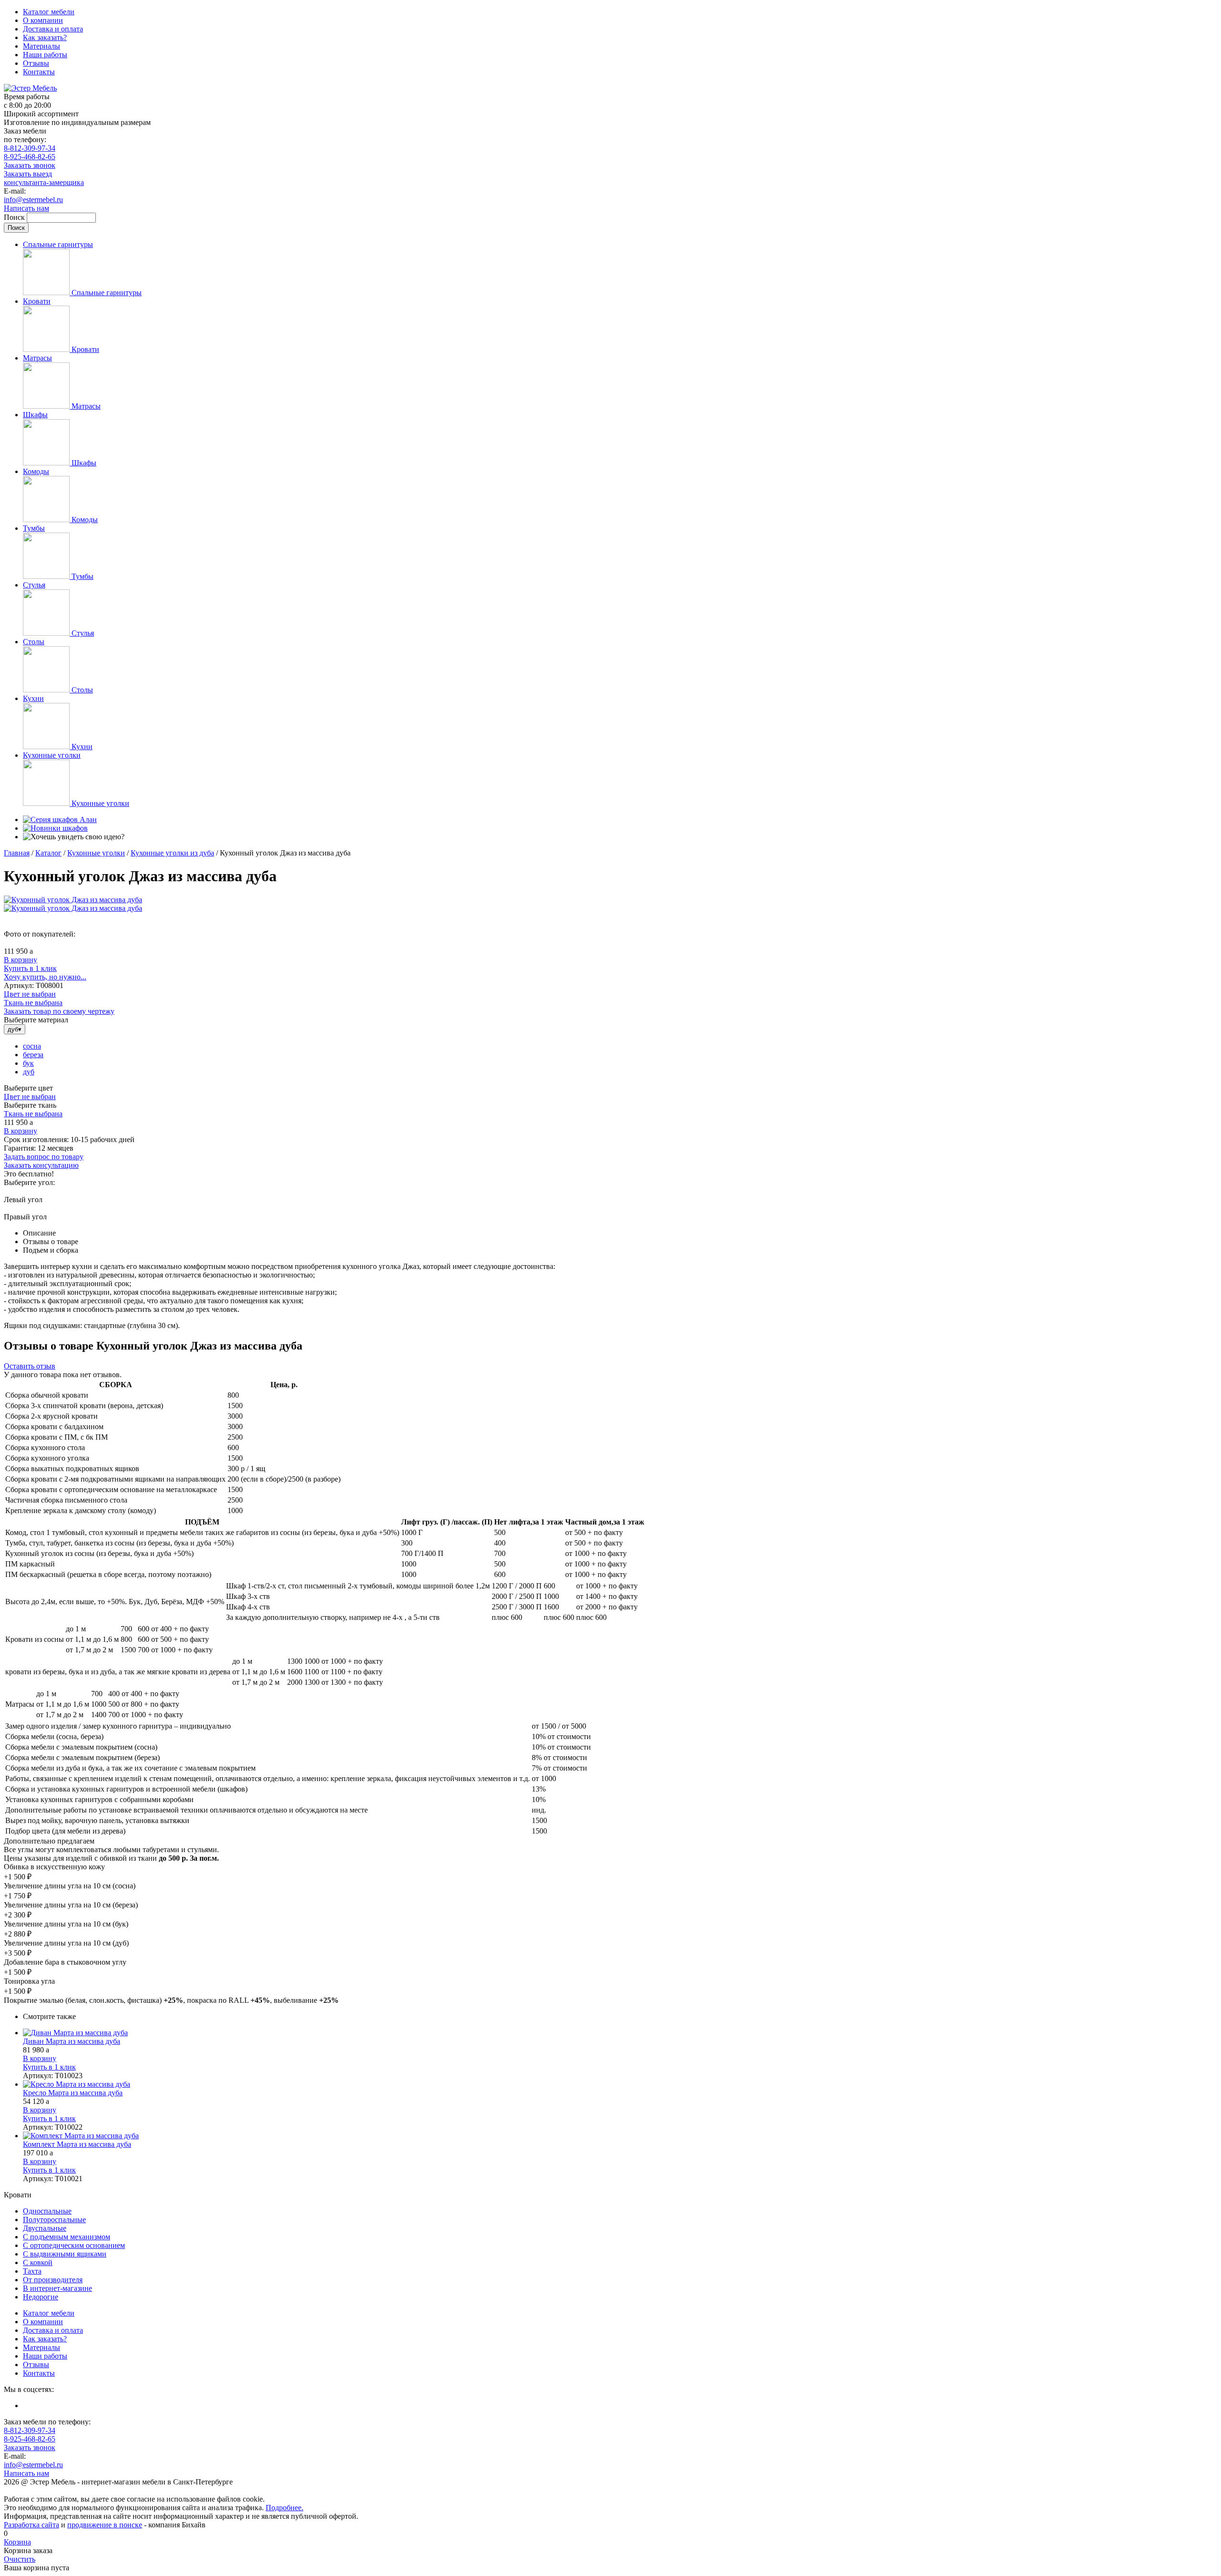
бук (28, 1063)
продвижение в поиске (105, 2525)
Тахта (32, 2271)
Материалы (41, 46)
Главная (17, 853)
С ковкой (38, 2262)
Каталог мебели (49, 12)
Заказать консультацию (41, 1165)
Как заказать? (45, 37)
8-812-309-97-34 (30, 148)
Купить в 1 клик (30, 968)
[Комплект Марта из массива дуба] (620, 2136)
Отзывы (36, 63)
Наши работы (45, 55)
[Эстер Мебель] (30, 88)
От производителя (53, 2280)
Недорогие (41, 2297)
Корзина (17, 2542)
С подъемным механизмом (67, 2237)
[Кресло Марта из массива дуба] (620, 2084)
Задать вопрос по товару (44, 1157)
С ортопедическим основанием (74, 2245)
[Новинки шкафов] (55, 828)
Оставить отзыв (30, 1366)
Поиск (15, 217)
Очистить (20, 2559)
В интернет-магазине (57, 2288)
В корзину (21, 960)
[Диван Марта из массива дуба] (620, 2033)
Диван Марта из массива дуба (72, 2041)
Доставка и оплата (53, 29)
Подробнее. (285, 2508)
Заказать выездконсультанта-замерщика (44, 178)
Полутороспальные (54, 2220)
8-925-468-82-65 (30, 157)
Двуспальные (45, 2228)
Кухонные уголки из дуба (172, 853)
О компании (43, 20)
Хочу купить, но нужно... (45, 977)
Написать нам (26, 208)
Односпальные (47, 2211)
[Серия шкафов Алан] (60, 819)
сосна (32, 1046)
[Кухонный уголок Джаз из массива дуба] (73, 900)
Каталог (48, 853)
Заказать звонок (30, 165)
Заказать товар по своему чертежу (59, 1011)
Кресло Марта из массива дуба (73, 2093)
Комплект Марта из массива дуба (77, 2144)
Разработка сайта (31, 2525)
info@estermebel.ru (33, 200)
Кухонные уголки (96, 853)
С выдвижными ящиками (65, 2254)
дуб (29, 1072)
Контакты (39, 72)
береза (33, 1055)
